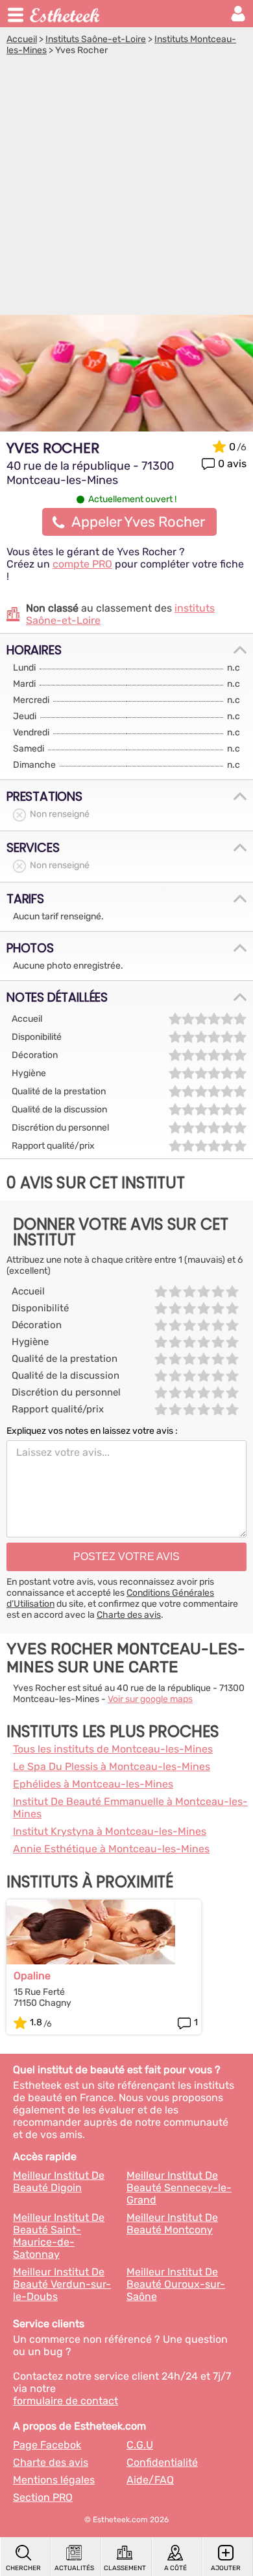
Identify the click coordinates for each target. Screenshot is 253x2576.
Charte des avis (129, 1615)
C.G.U (140, 2445)
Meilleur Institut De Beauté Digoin (59, 2181)
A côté (175, 2568)
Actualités (74, 2568)
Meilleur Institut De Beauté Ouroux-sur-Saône (176, 2284)
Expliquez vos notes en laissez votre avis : (92, 1431)
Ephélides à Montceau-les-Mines (93, 1784)
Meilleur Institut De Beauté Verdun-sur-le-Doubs (62, 2284)
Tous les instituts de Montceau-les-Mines (113, 1749)
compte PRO (82, 564)
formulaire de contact (66, 2401)
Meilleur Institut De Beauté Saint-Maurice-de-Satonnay (59, 2236)
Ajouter (226, 2568)
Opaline (32, 1976)
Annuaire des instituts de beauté (66, 14)
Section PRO (43, 2497)
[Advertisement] (126, 189)
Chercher (23, 2568)
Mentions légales (54, 2480)
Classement (125, 2568)
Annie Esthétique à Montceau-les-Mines (111, 1849)
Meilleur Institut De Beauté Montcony (172, 2224)
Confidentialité (162, 2462)
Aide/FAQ (150, 2480)
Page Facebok (47, 2445)
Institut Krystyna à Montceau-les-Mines (110, 1831)
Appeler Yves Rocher (138, 522)
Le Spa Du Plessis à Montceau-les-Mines (112, 1766)
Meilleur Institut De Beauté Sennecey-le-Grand (179, 2188)
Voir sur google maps (150, 1699)
